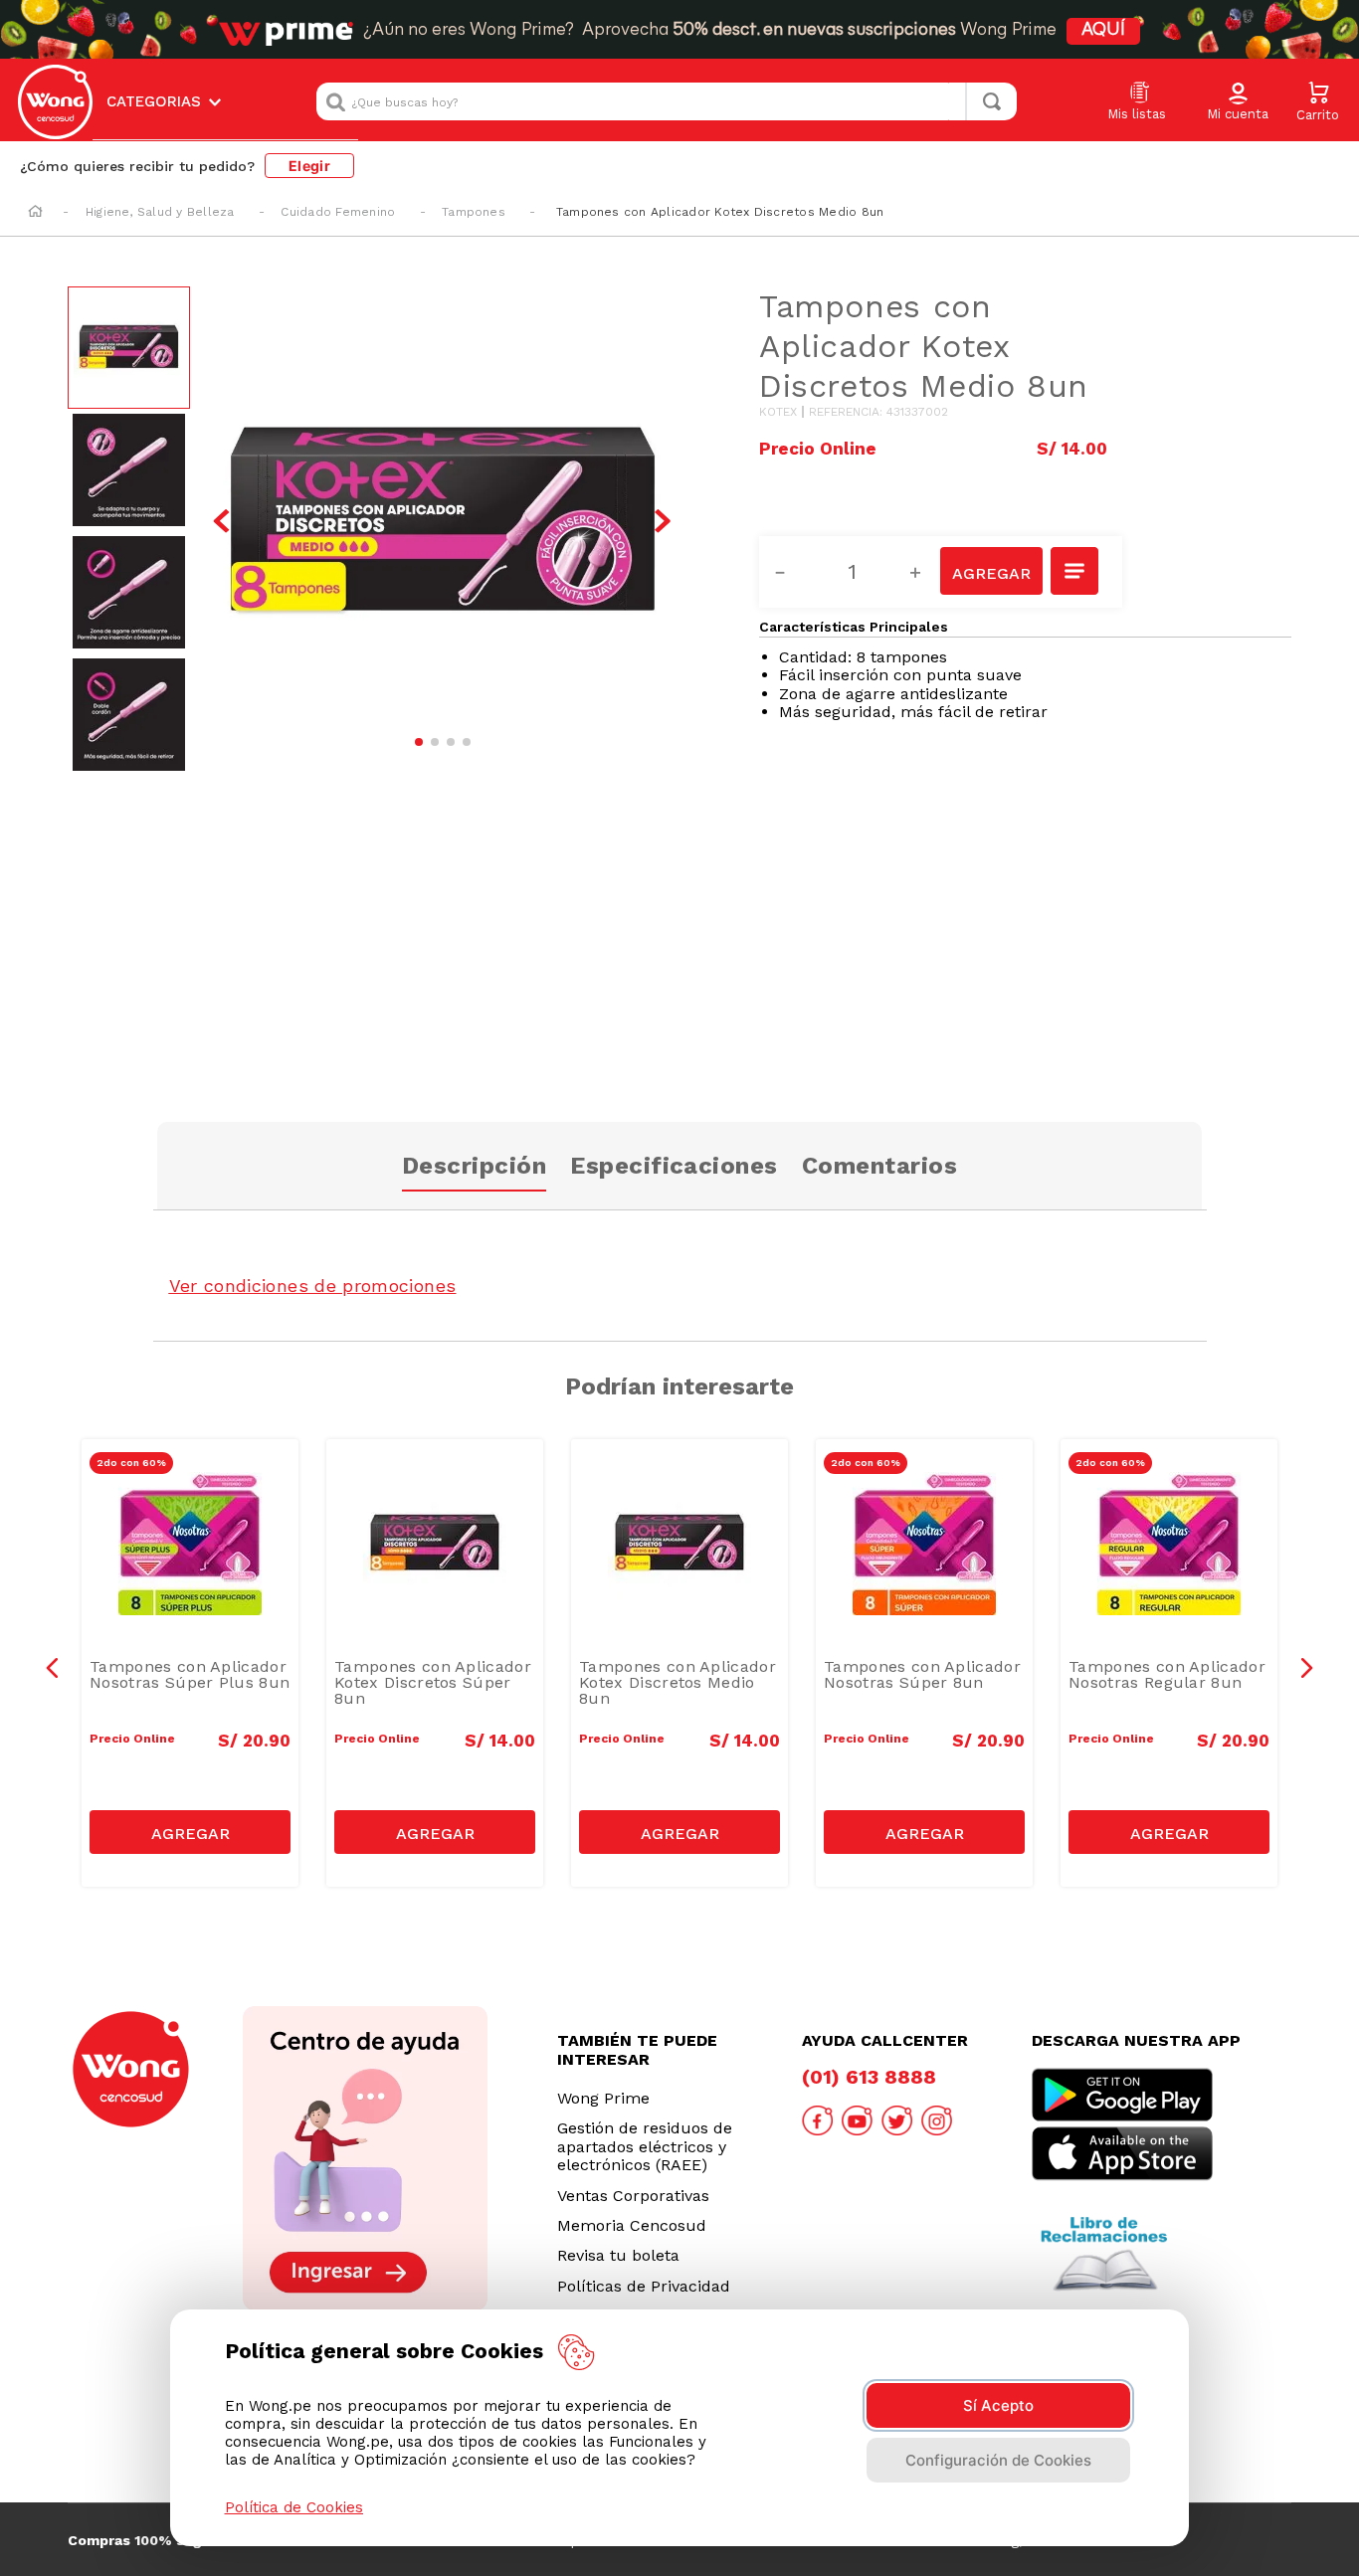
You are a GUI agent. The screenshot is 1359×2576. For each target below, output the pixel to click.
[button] (1238, 102)
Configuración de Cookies (998, 2460)
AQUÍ (1103, 31)
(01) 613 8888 (869, 2077)
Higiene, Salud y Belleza (160, 212)
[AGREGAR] (991, 571)
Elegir (309, 166)
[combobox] (667, 101)
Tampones (474, 212)
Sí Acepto (998, 2405)
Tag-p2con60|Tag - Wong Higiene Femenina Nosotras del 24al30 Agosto (195, 1493)
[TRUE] (190, 1832)
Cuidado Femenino (338, 212)
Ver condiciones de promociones (313, 1286)
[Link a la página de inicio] (35, 213)
